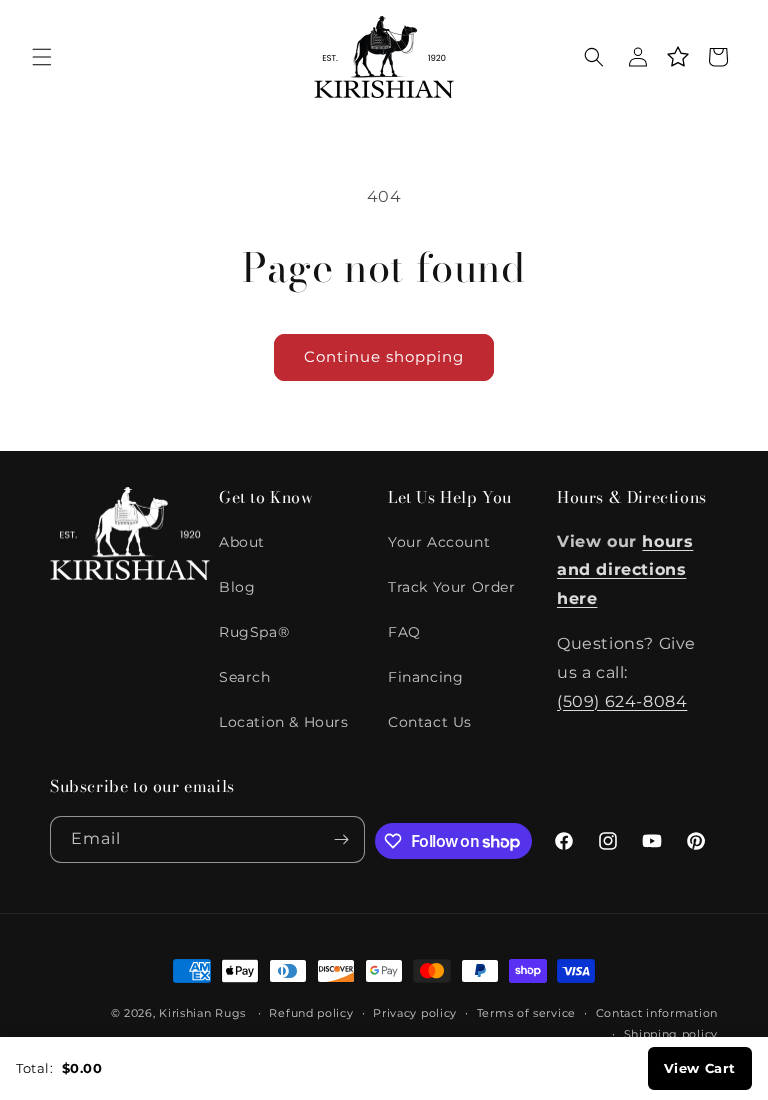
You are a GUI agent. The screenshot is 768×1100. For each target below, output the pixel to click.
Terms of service (526, 1013)
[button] (42, 57)
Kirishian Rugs (202, 1013)
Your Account (439, 542)
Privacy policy (415, 1013)
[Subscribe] (342, 839)
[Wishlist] (678, 57)
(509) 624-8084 (622, 701)
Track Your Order (452, 587)
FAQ (404, 632)
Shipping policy (671, 1034)
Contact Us (430, 722)
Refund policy (311, 1013)
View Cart (700, 1068)
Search (245, 677)
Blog (237, 587)
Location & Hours (284, 722)
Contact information (657, 1013)
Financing (425, 677)
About (242, 542)
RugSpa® (254, 632)
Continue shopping (384, 356)
